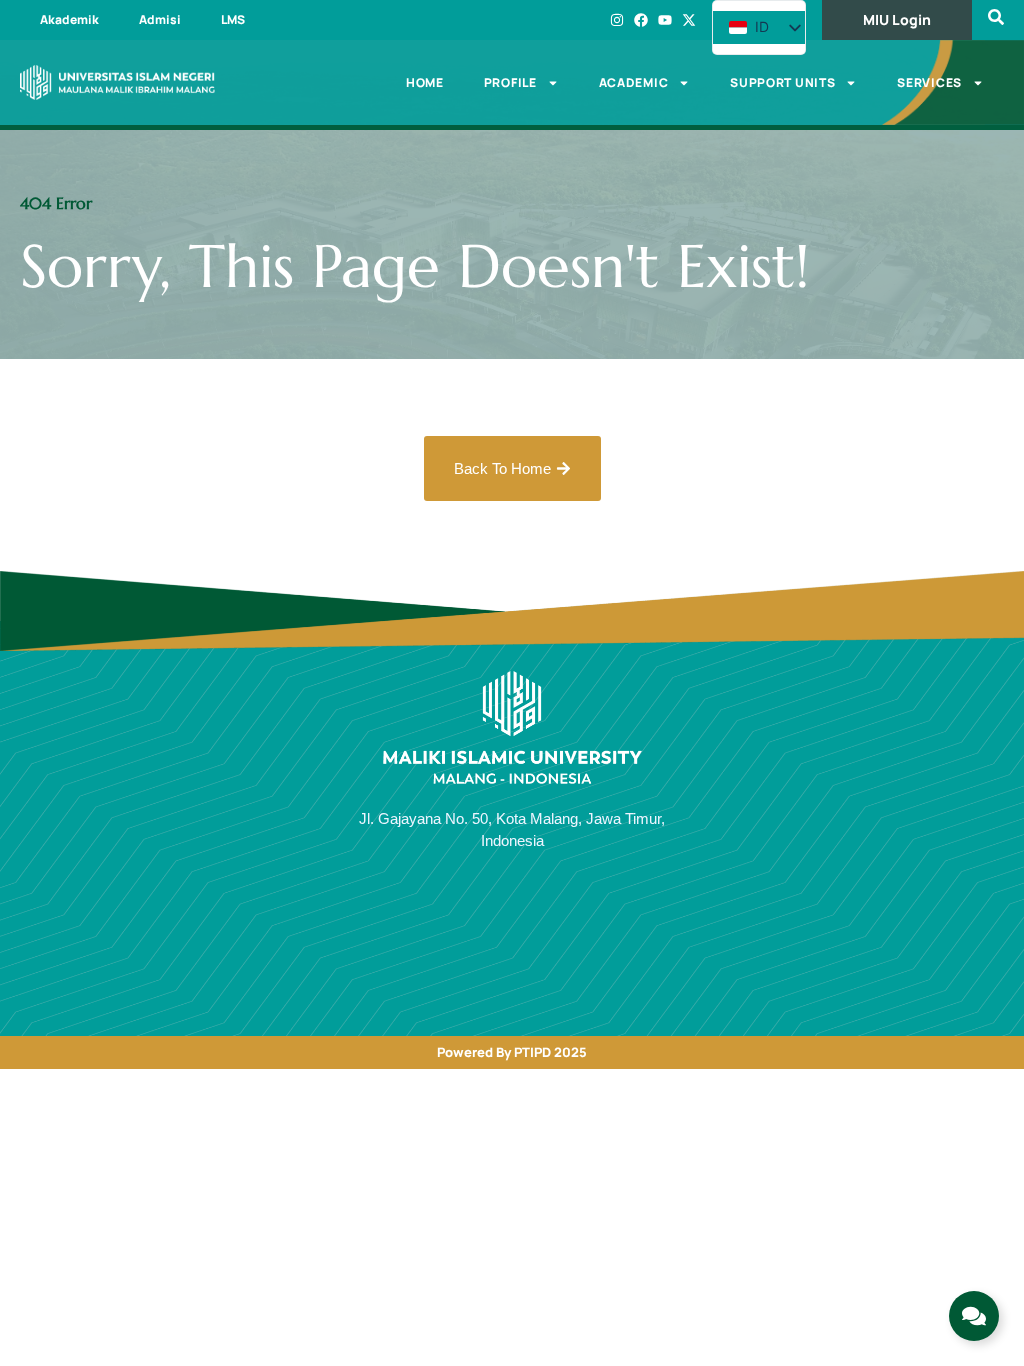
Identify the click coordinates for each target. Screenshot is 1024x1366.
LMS (233, 19)
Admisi (160, 19)
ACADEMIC (634, 82)
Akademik (69, 19)
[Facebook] (641, 20)
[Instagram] (617, 20)
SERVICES (929, 82)
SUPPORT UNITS (782, 82)
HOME (425, 82)
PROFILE (510, 82)
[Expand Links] (974, 1316)
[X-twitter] (689, 20)
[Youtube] (665, 20)
